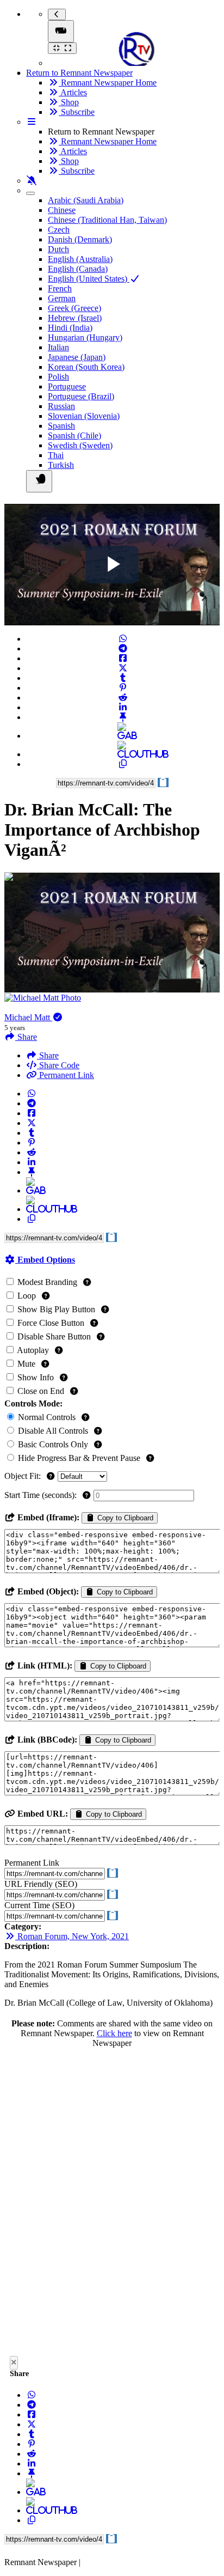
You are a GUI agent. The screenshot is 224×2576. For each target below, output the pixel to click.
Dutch (58, 249)
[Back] (57, 14)
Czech (59, 230)
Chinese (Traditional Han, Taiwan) (107, 220)
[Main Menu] (61, 31)
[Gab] (123, 736)
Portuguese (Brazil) (81, 396)
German (62, 298)
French (60, 288)
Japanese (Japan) (77, 357)
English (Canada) (78, 269)
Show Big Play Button (56, 1309)
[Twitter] (123, 668)
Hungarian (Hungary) (85, 337)
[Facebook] (123, 658)
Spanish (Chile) (74, 436)
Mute (26, 1364)
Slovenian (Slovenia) (84, 416)
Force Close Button (51, 1323)
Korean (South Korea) (86, 367)
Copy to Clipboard (124, 1518)
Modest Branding (47, 1282)
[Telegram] (123, 648)
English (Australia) (80, 259)
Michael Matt (28, 1017)
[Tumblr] (123, 678)
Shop (69, 102)
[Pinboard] (123, 717)
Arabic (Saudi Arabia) (86, 200)
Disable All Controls (53, 1431)
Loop (27, 1296)
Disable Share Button (54, 1336)
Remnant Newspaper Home (108, 83)
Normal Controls (47, 1417)
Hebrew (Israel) (75, 318)
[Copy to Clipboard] (123, 764)
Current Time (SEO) (39, 1905)
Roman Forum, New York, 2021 (72, 1936)
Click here (114, 2033)
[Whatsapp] (123, 639)
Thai (56, 455)
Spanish (61, 426)
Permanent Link (66, 1075)
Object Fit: (24, 1476)
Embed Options (45, 1260)
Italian (58, 347)
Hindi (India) (70, 328)
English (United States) (89, 279)
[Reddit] (123, 698)
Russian (61, 406)
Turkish (61, 465)
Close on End (41, 1391)
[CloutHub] (123, 754)
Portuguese (67, 386)
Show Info (36, 1377)
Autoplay (33, 1350)
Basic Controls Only (53, 1444)
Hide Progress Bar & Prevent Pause (79, 1458)
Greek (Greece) (74, 308)
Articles (73, 92)
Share (48, 1055)
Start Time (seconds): (42, 1495)
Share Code (58, 1065)
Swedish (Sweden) (80, 445)
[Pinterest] (123, 688)
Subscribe (77, 112)
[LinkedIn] (123, 707)
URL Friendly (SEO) (41, 1884)
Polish (58, 377)
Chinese (62, 210)
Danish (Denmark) (80, 239)
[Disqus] (112, 2205)
